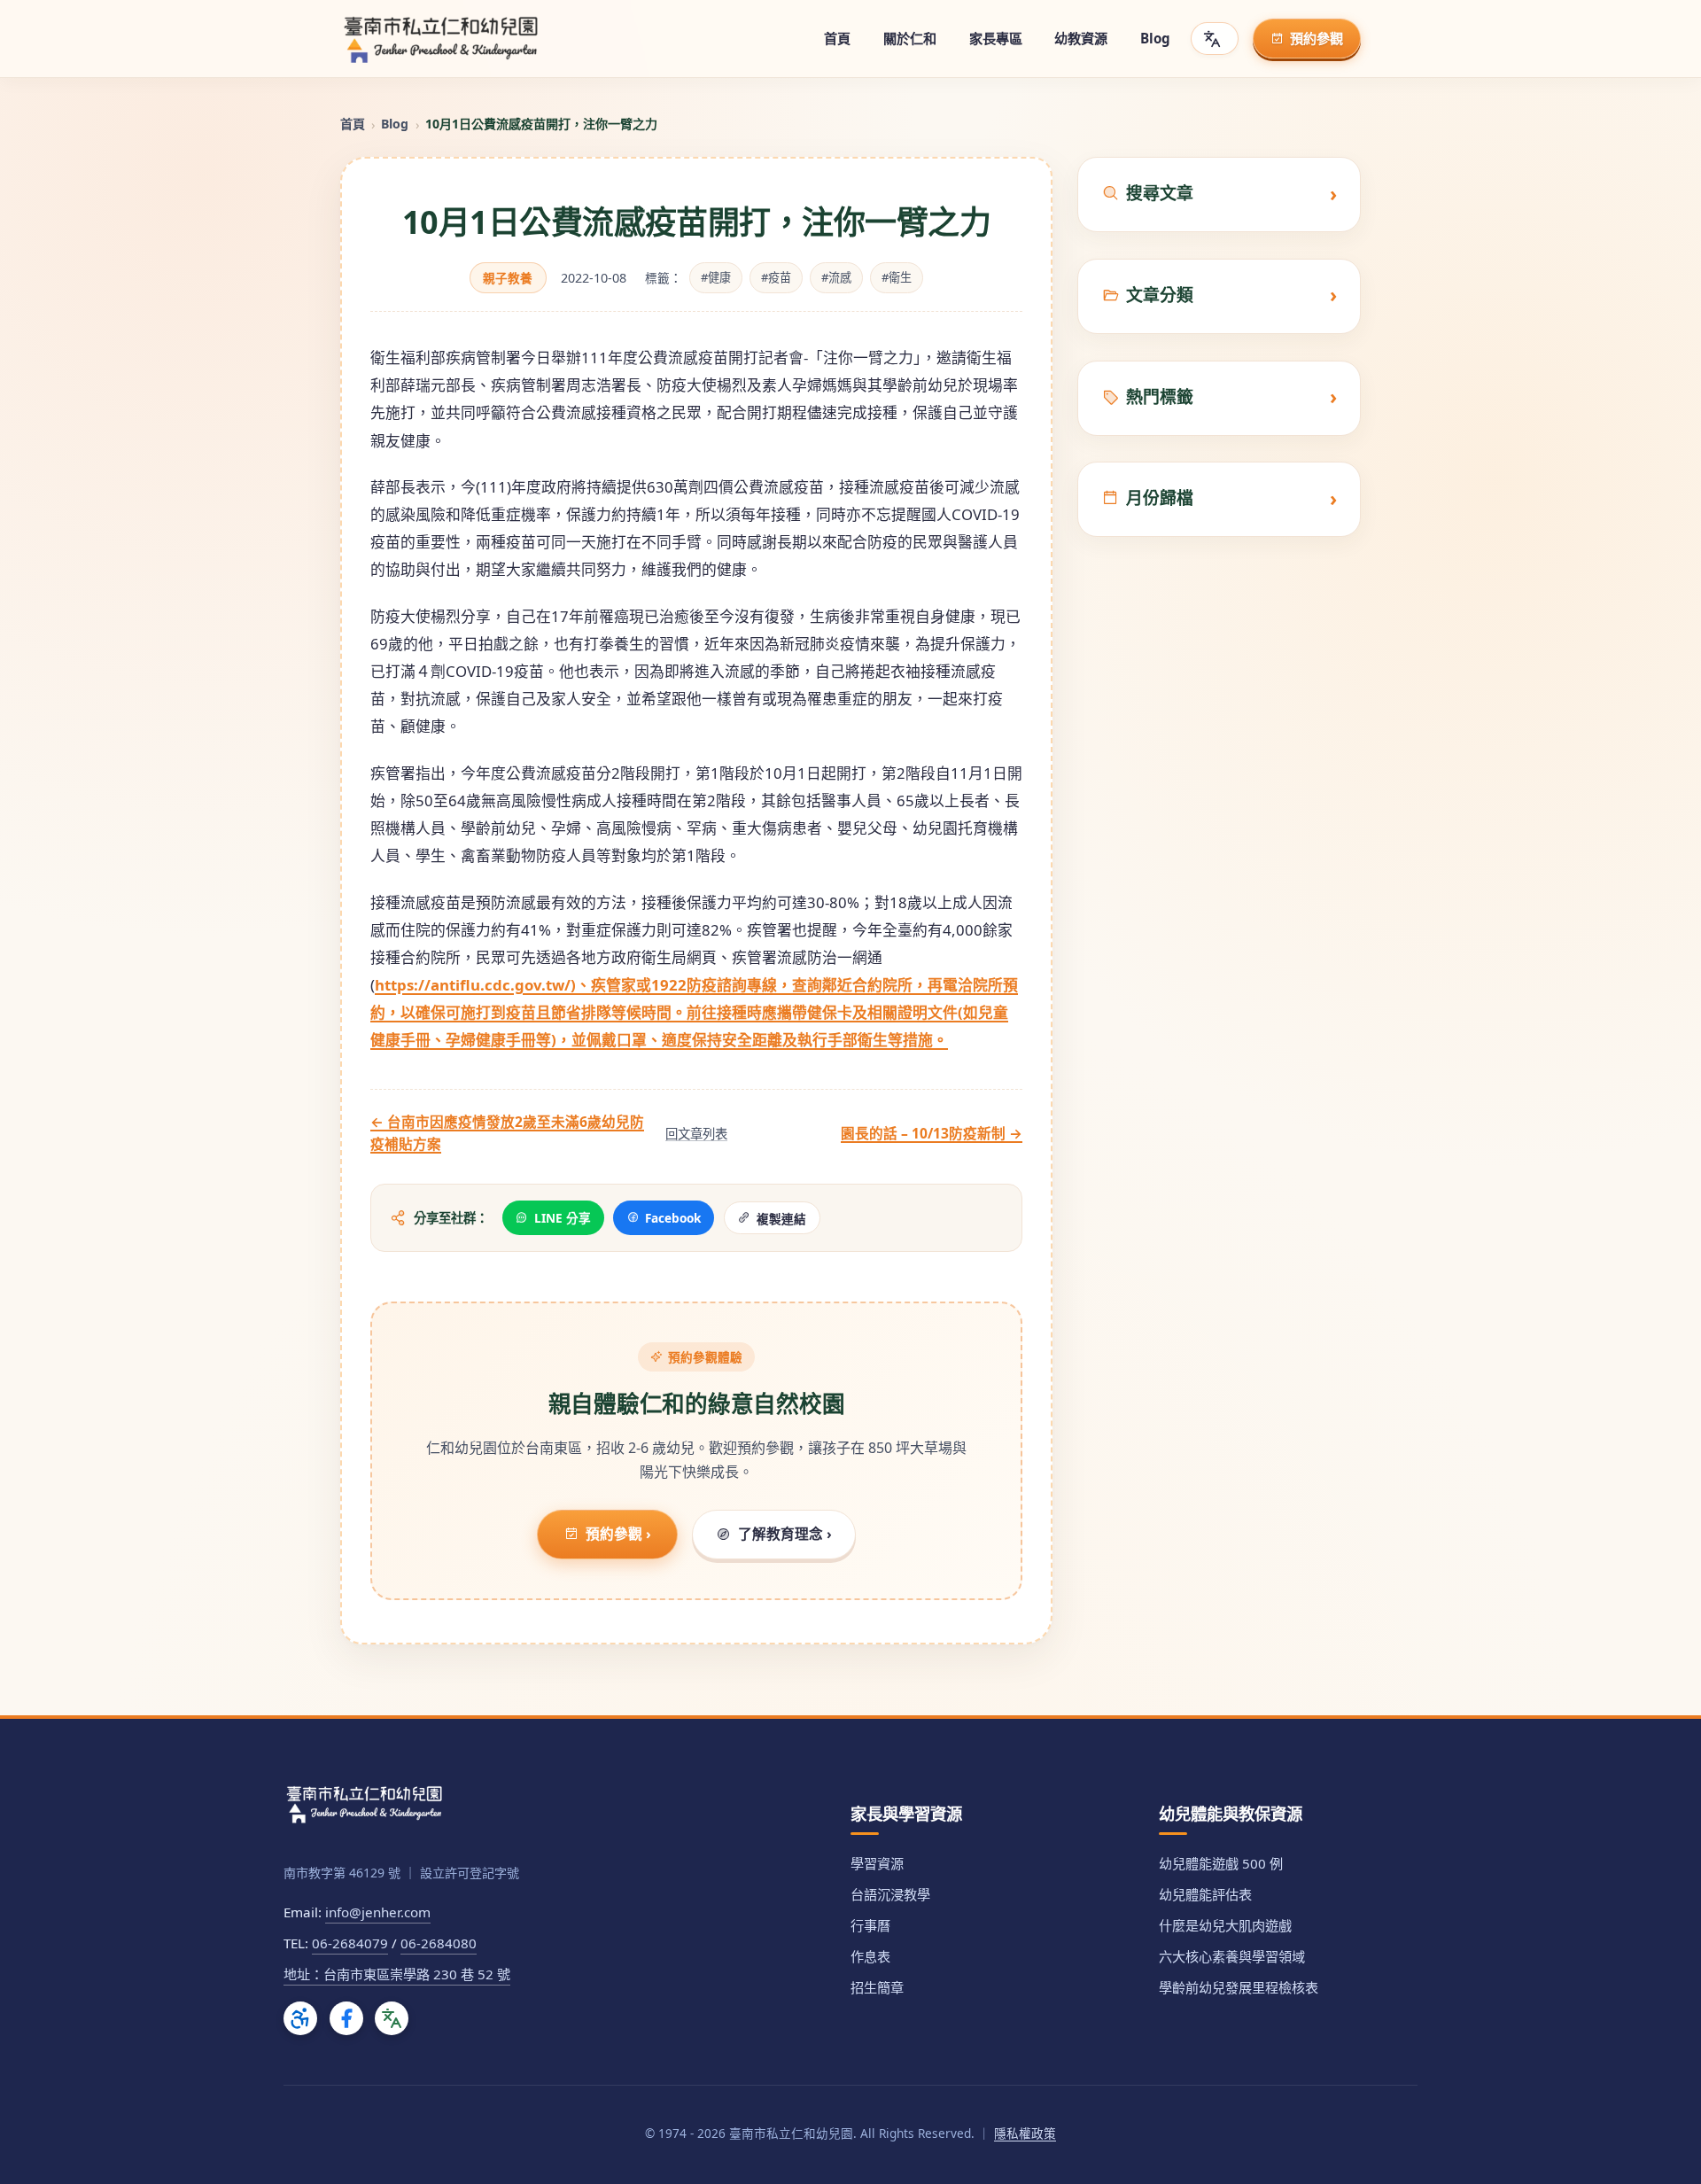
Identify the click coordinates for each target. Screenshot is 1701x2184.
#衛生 (897, 277)
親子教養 (508, 278)
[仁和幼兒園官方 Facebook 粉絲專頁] (346, 2018)
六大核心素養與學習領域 (1232, 1956)
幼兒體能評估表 (1205, 1894)
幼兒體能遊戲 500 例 (1221, 1863)
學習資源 (877, 1863)
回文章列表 (696, 1134)
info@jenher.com (378, 1912)
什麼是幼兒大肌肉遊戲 (1225, 1925)
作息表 (870, 1956)
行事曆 (870, 1925)
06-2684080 (439, 1943)
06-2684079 (350, 1943)
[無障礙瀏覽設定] (300, 2018)
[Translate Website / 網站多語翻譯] (1215, 38)
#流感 (836, 277)
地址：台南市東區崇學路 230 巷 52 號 (397, 1974)
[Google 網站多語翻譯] (392, 2018)
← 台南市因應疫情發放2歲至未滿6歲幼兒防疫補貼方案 (507, 1133)
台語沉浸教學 (890, 1894)
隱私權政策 (1025, 2133)
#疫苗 (776, 277)
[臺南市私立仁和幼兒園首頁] (441, 39)
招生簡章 (877, 1987)
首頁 (353, 124)
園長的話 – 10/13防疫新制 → (932, 1133)
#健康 (716, 277)
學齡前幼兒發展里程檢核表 (1239, 1987)
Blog (395, 124)
